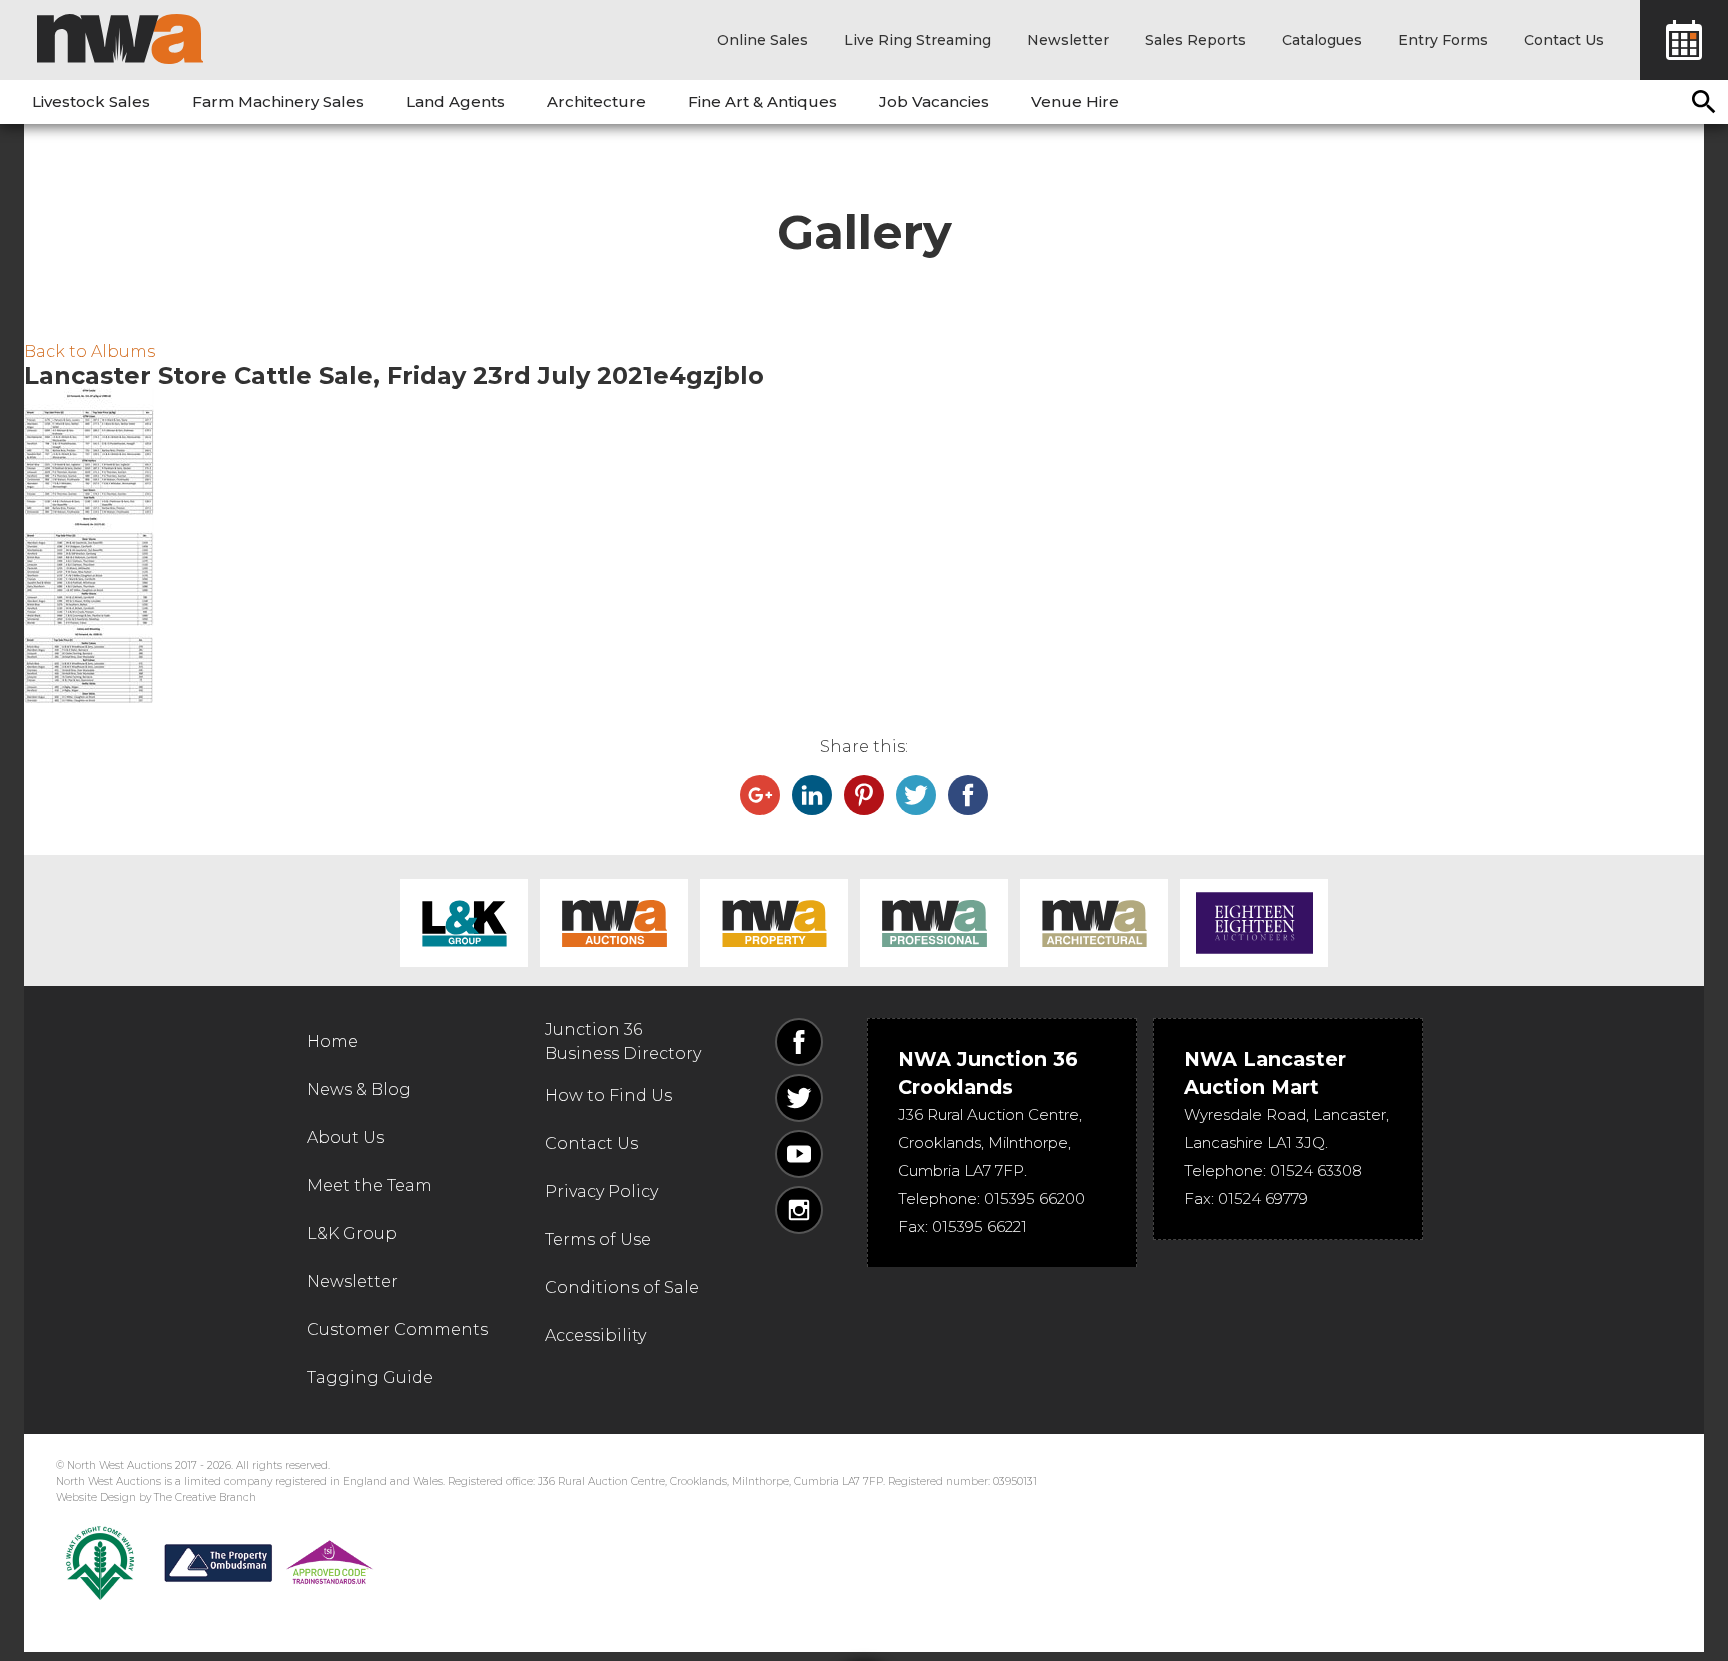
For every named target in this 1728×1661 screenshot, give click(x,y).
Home (332, 1041)
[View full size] (864, 451)
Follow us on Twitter (799, 1098)
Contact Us (1564, 40)
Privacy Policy (601, 1191)
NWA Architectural (1094, 923)
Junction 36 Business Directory (623, 1041)
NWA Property (774, 923)
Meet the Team (369, 1185)
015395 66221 (979, 1226)
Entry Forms (1443, 40)
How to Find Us (608, 1095)
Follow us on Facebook (799, 1042)
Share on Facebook (968, 795)
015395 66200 (1034, 1198)
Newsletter (1068, 40)
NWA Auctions (614, 923)
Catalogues (1322, 40)
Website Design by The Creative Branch (156, 1497)
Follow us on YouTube (799, 1154)
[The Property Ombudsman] (269, 1563)
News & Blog (359, 1089)
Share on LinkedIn (812, 795)
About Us (345, 1137)
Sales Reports (1195, 40)
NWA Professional (934, 923)
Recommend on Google (760, 795)
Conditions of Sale (622, 1287)
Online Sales (762, 40)
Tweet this (916, 795)
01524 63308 (1316, 1170)
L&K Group (464, 923)
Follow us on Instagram (799, 1210)
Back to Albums (89, 351)
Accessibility (595, 1335)
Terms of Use (598, 1239)
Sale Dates (1684, 40)
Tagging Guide (370, 1377)
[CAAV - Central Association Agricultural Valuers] (100, 1563)
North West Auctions (120, 39)
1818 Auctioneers (1254, 923)
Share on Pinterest (864, 795)
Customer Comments (397, 1329)
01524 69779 (1263, 1198)
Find (1704, 102)
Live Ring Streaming (917, 40)
